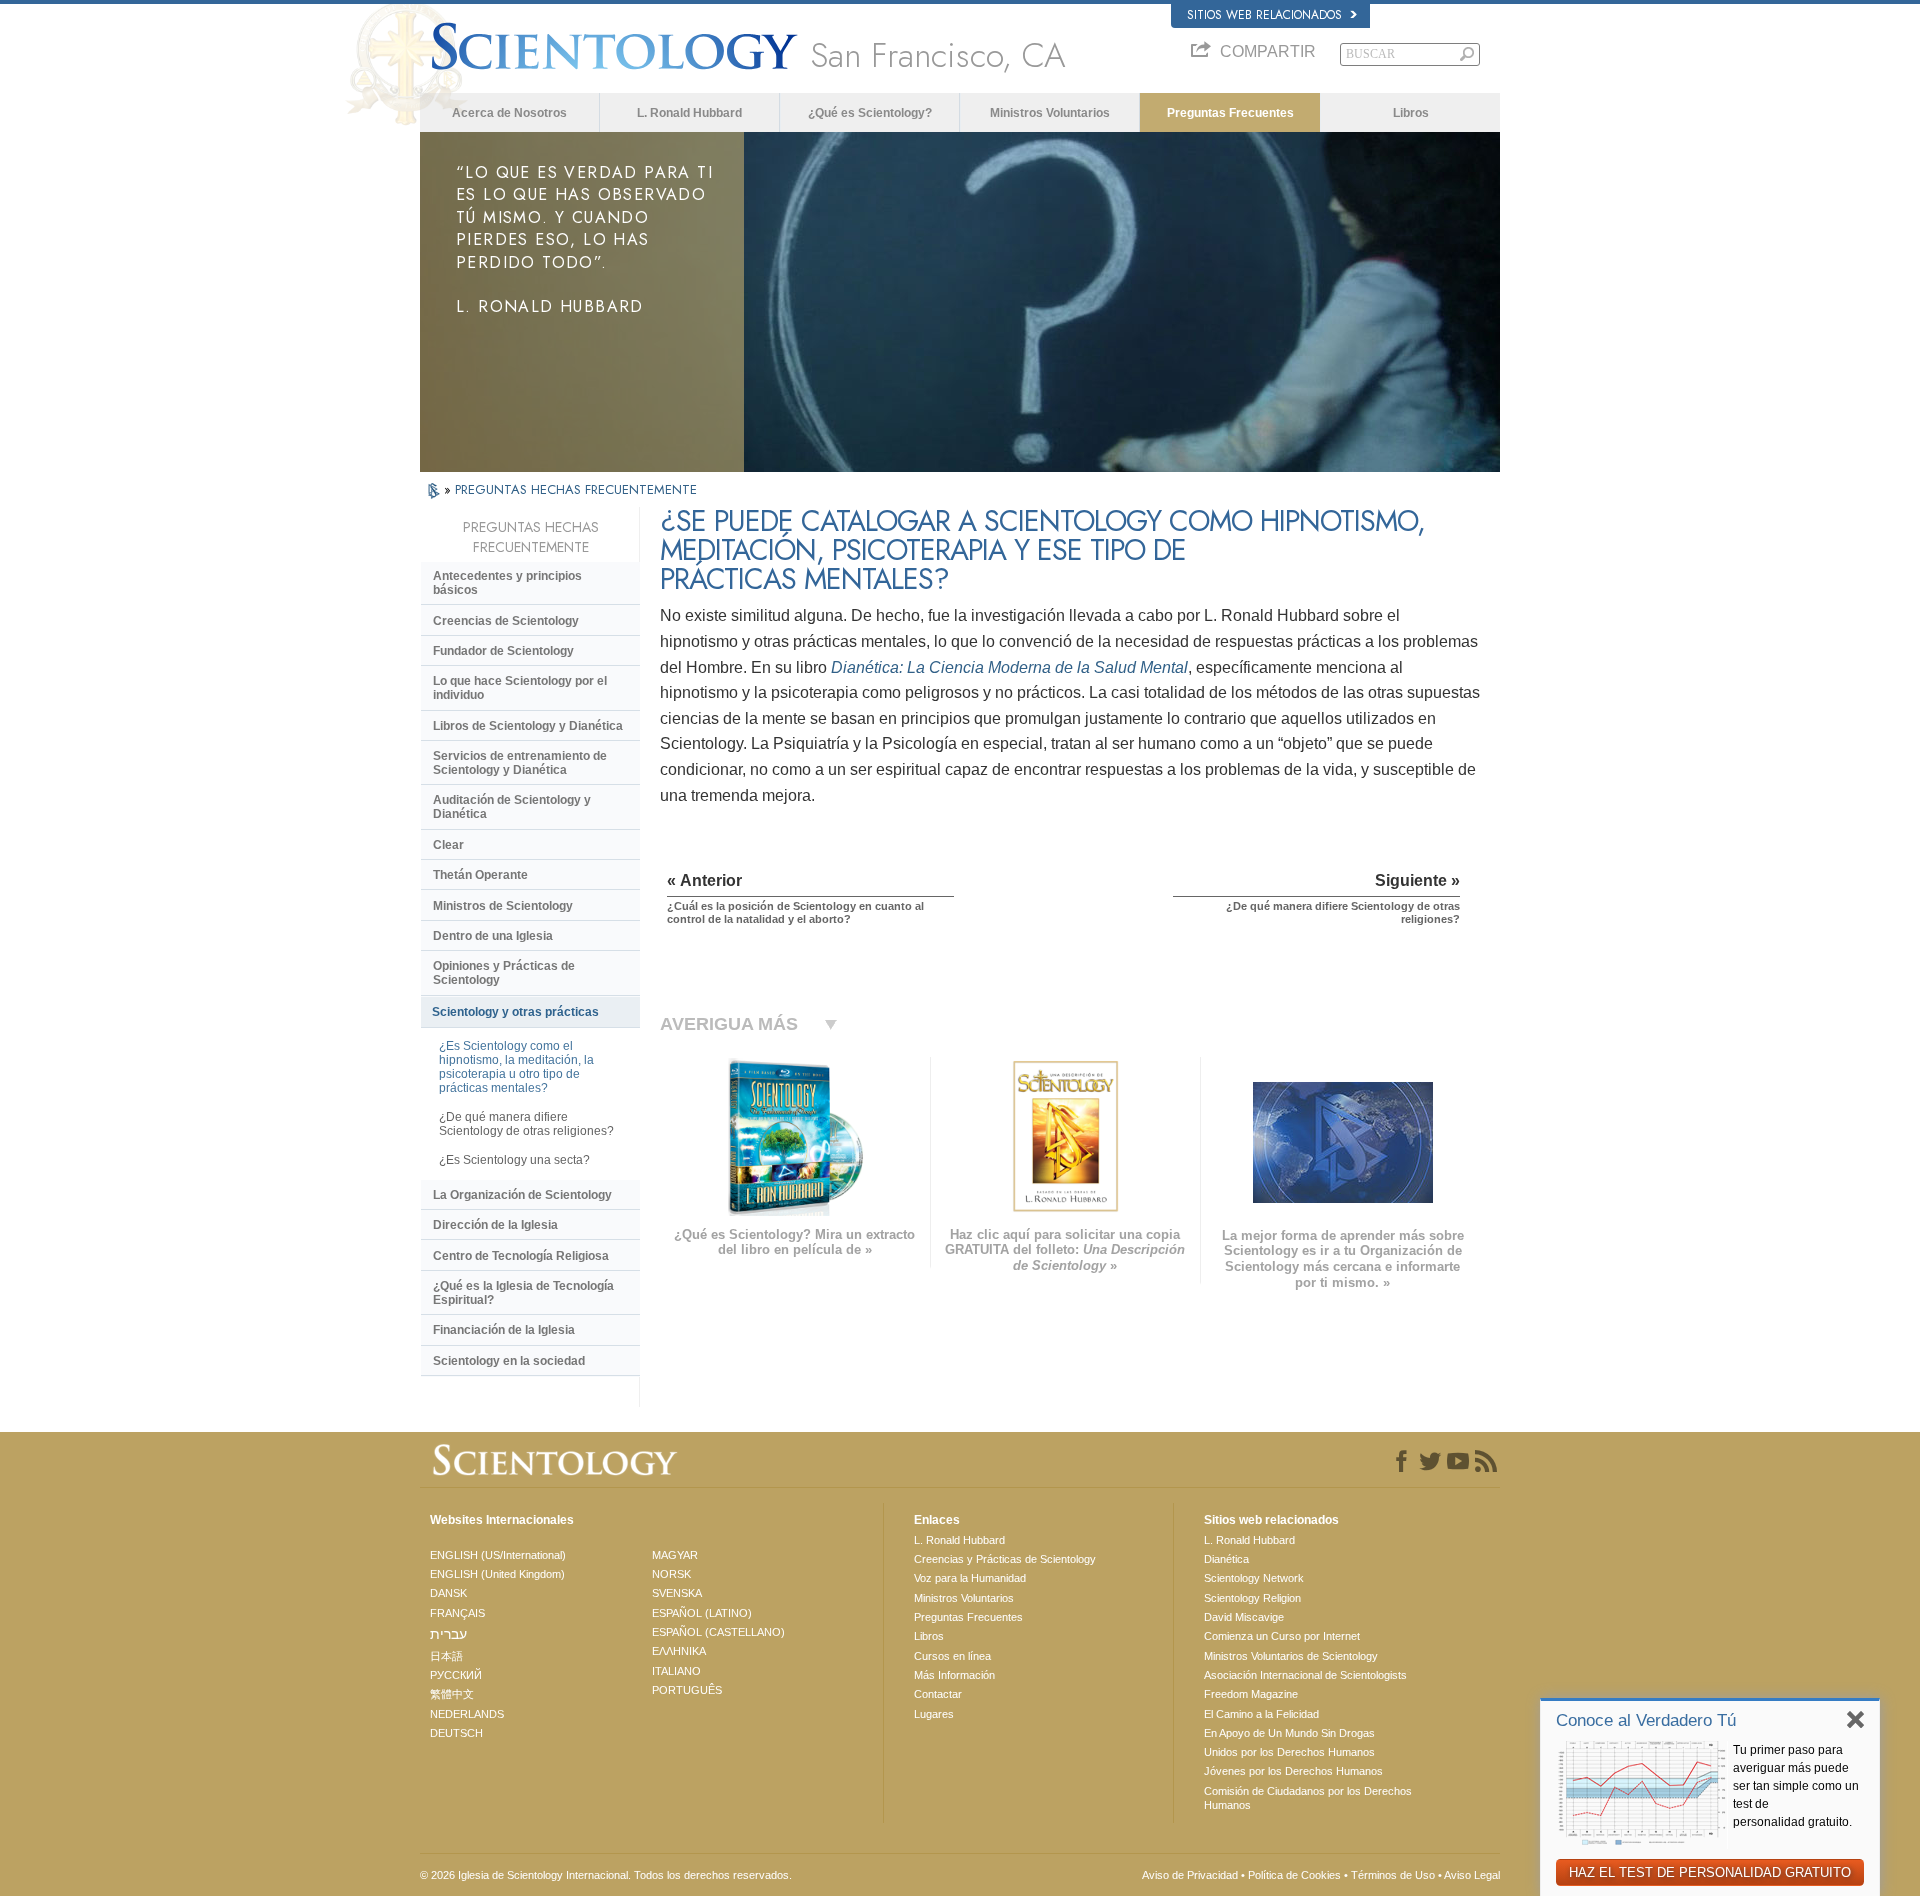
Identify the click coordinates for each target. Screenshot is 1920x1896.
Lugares (934, 1714)
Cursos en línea (952, 1656)
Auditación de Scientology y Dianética (512, 807)
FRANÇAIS (457, 1613)
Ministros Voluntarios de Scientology (1291, 1656)
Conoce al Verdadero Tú (1646, 1720)
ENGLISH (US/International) (498, 1555)
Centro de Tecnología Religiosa (521, 1256)
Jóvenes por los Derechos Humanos (1293, 1771)
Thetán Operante (480, 875)
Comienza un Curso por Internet (1282, 1636)
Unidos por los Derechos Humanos (1289, 1752)
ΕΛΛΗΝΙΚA (679, 1651)
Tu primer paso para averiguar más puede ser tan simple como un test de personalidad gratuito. (1796, 1786)
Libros (1411, 113)
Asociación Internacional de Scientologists (1305, 1675)
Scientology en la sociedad (509, 1361)
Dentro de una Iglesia (493, 936)
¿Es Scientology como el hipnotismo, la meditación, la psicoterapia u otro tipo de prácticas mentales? (516, 1067)
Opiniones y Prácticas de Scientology (504, 973)
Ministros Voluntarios (1050, 113)
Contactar (938, 1694)
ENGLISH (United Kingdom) (497, 1574)
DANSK (448, 1593)
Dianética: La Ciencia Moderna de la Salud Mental (1009, 667)
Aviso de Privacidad (1190, 1875)
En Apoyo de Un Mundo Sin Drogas (1289, 1733)
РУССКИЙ (456, 1675)
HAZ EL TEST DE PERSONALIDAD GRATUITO (1710, 1872)
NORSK (671, 1574)
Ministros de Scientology (503, 906)
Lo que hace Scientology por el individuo (520, 688)
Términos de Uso (1393, 1875)
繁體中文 (452, 1694)
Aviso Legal (1472, 1875)
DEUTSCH (456, 1733)
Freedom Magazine (1251, 1694)
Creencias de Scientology (506, 621)
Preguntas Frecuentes (1230, 113)
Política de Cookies (1294, 1875)
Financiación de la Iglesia (504, 1330)
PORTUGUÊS (687, 1690)
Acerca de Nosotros (509, 113)
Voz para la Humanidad (970, 1578)
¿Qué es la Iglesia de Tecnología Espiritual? (523, 1293)
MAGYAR (675, 1555)
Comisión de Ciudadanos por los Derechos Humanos (1308, 1798)
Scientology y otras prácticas (515, 1012)
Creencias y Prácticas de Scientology (1005, 1559)
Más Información (954, 1675)
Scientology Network (1254, 1578)
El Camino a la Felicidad (1261, 1714)
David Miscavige (1244, 1617)
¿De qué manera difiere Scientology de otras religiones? (526, 1124)
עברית (448, 1634)
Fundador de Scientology (503, 651)
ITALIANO (676, 1671)
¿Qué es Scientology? (870, 113)
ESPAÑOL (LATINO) (702, 1613)
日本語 (446, 1656)
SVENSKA (677, 1593)
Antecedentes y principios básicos (507, 583)
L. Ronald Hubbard (689, 113)
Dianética (1226, 1559)
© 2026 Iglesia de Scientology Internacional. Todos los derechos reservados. (606, 1875)
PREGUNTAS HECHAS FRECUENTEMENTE (576, 489)
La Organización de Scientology (522, 1195)
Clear (448, 845)
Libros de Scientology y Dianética (528, 726)
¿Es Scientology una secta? (514, 1160)
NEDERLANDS (467, 1714)
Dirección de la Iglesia (495, 1225)
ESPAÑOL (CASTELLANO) (718, 1632)
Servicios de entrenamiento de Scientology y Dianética (520, 763)
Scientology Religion (1252, 1598)
